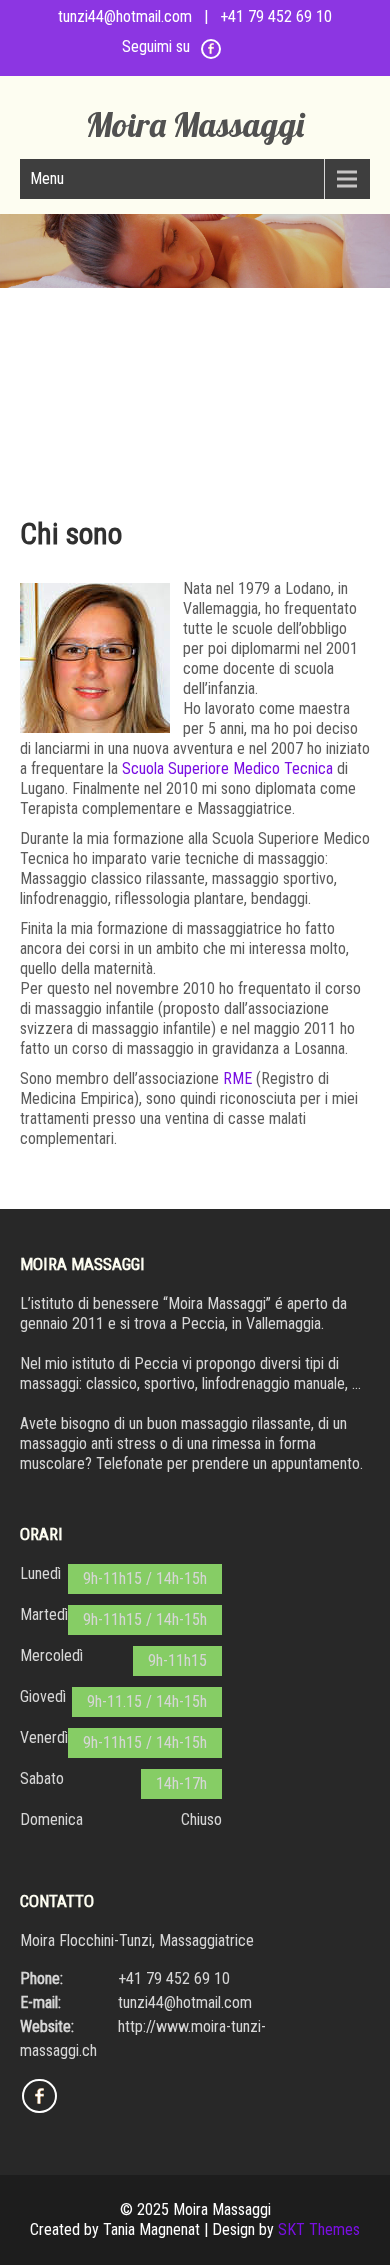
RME (237, 1078)
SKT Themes (319, 2229)
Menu (47, 178)
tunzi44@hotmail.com (125, 16)
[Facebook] (211, 55)
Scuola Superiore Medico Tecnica (227, 768)
